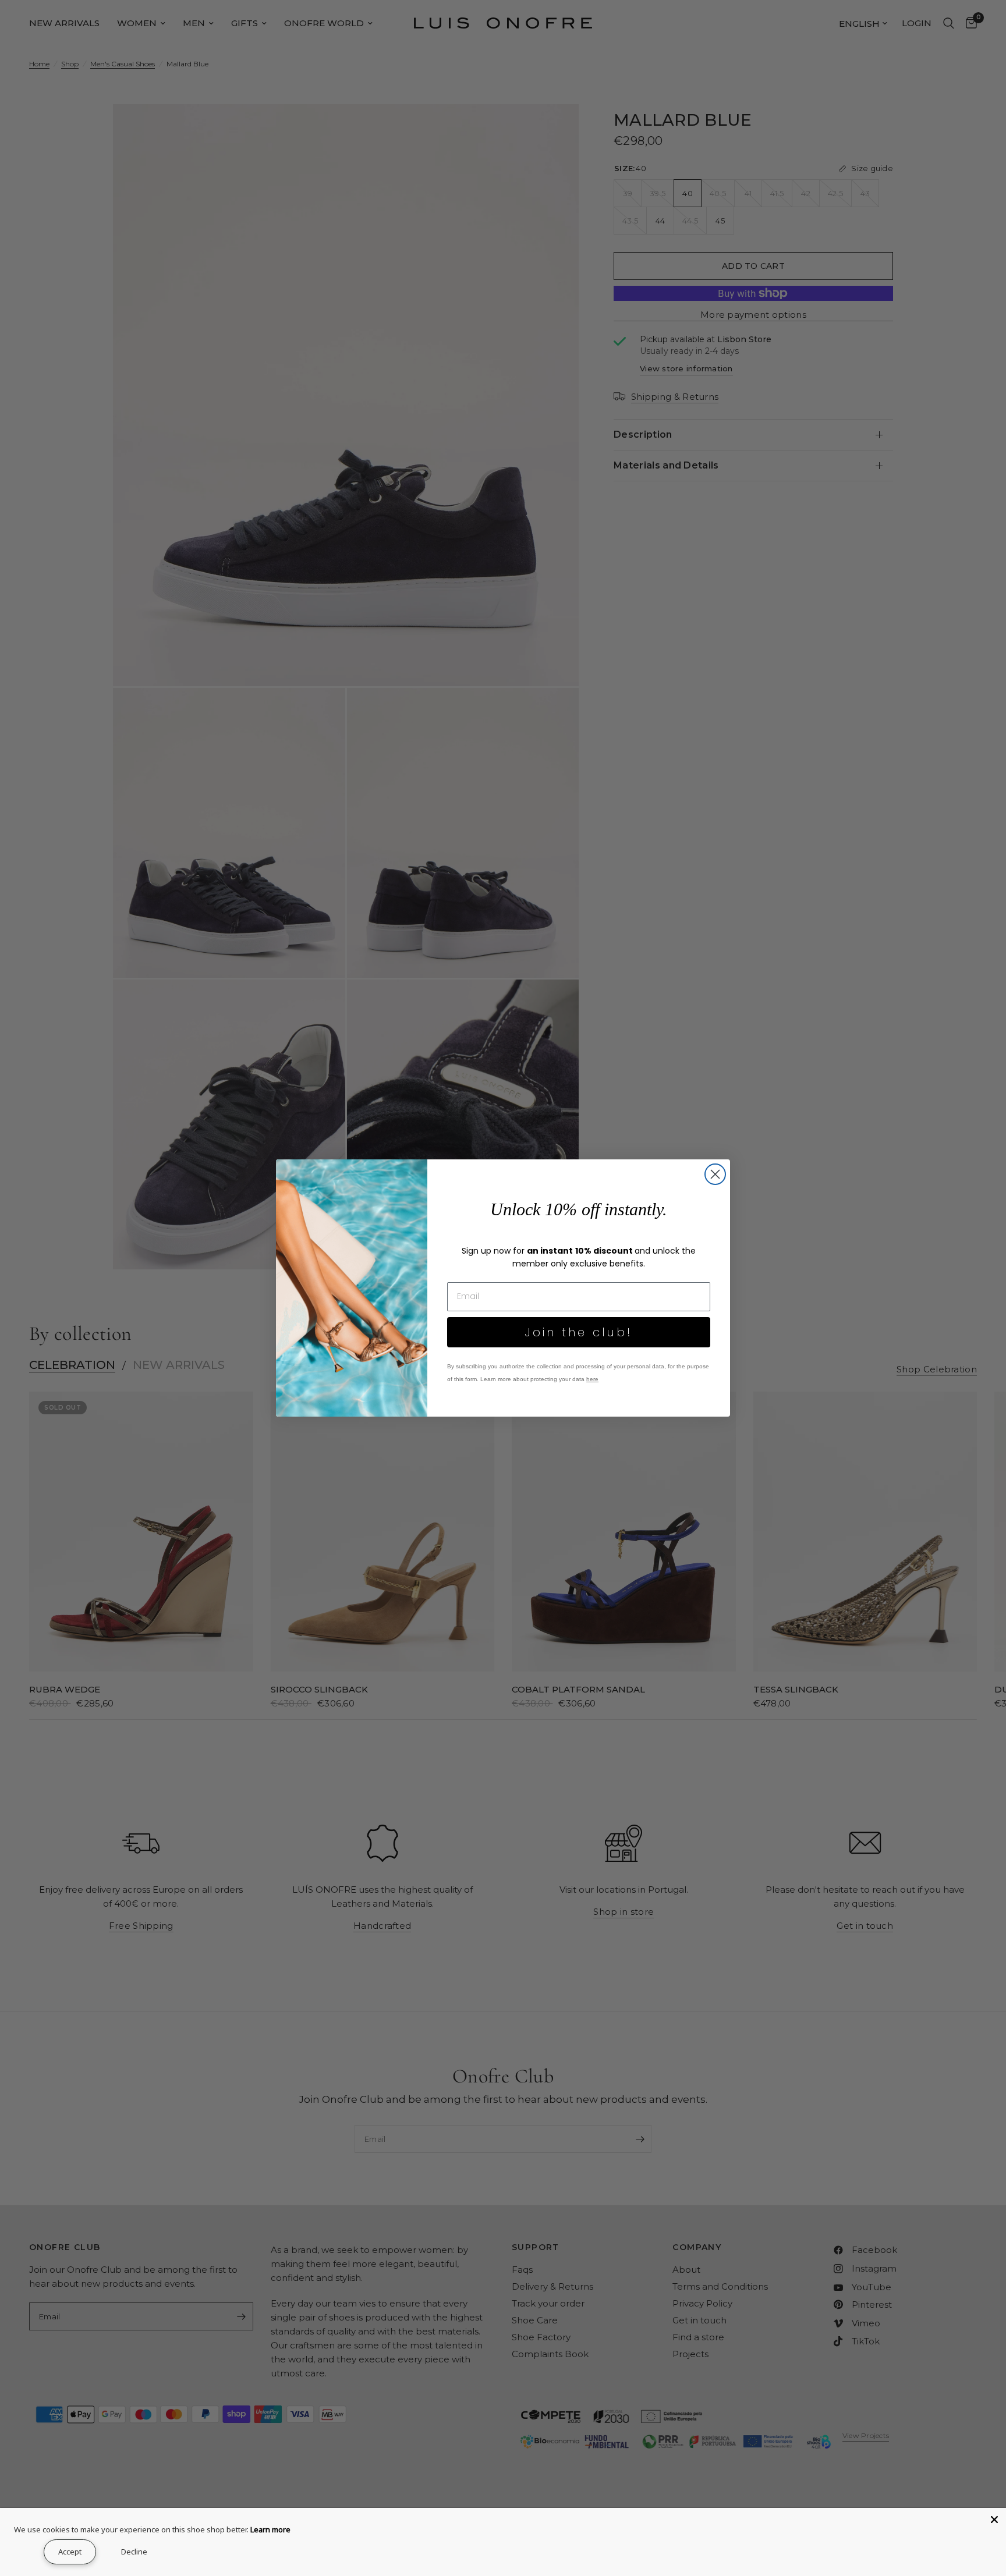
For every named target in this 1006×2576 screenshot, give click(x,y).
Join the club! (579, 1332)
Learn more (270, 2529)
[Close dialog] (715, 1174)
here (592, 1379)
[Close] (994, 2520)
